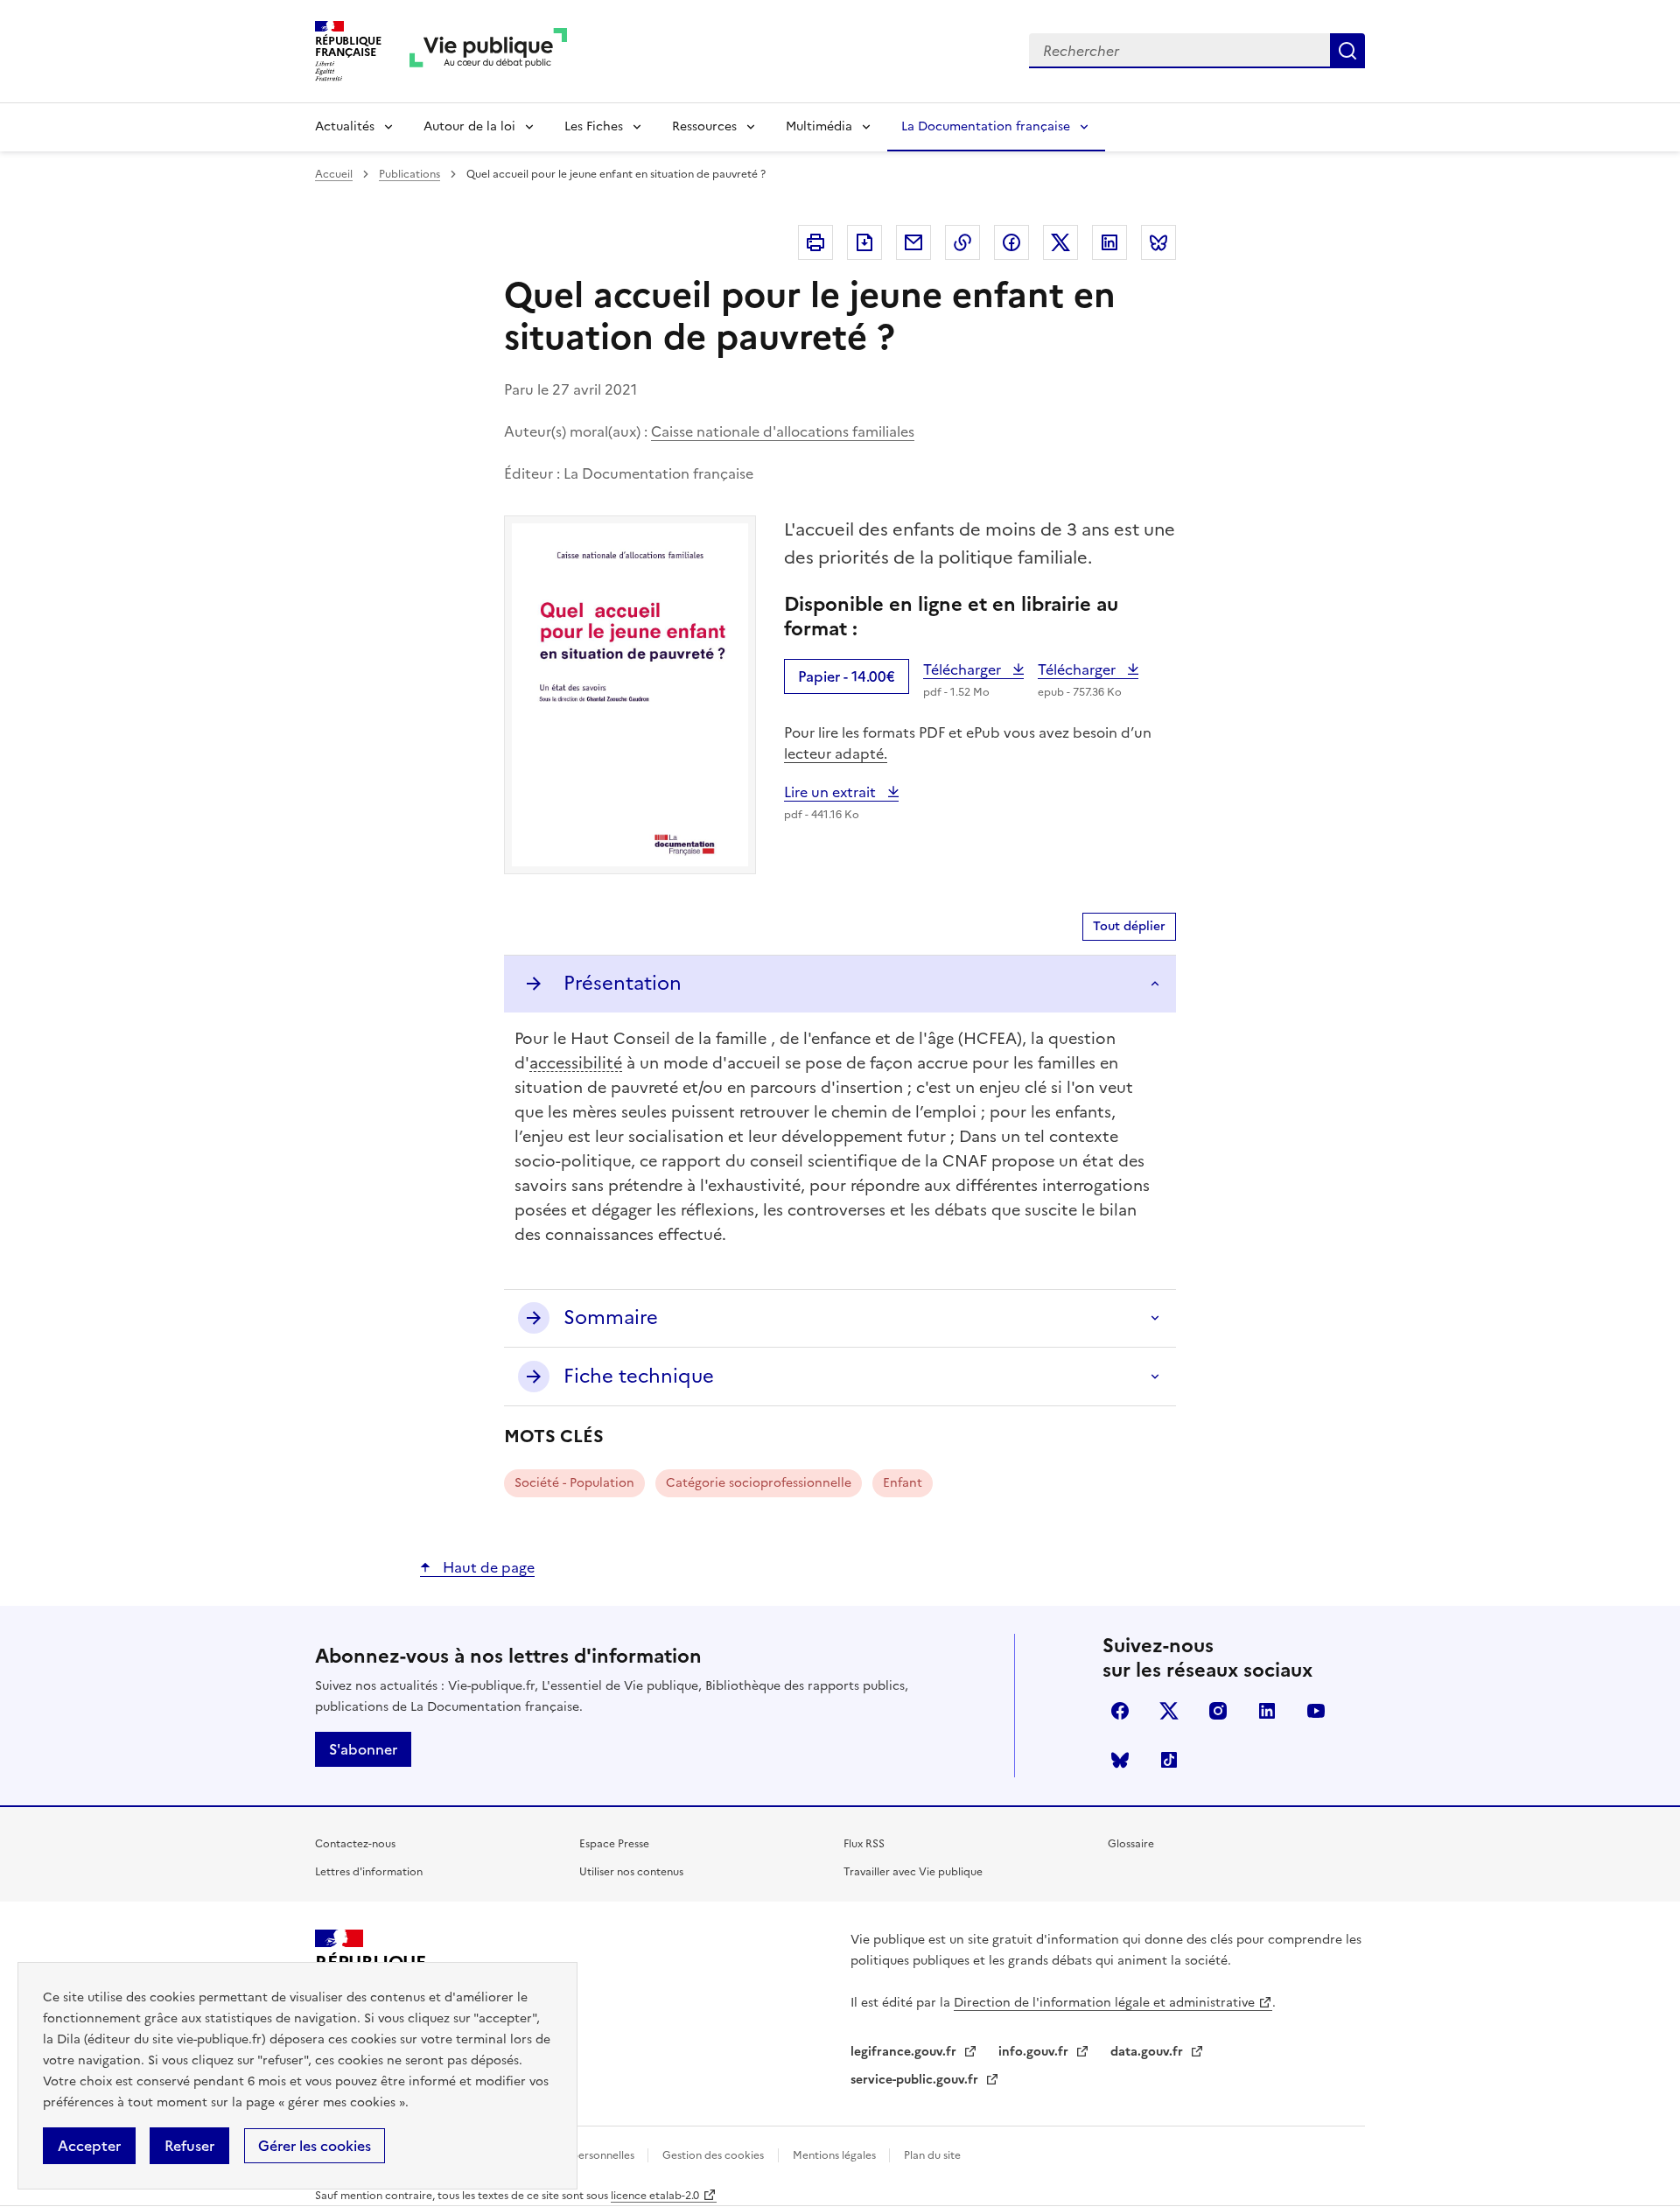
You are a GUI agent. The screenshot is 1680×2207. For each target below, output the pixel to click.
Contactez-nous (355, 1844)
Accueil (334, 174)
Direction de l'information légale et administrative (1104, 2003)
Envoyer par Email (913, 242)
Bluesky (1120, 1760)
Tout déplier (1129, 926)
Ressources (704, 126)
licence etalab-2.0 (655, 2196)
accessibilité (576, 1063)
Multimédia (819, 126)
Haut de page (487, 1567)
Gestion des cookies (713, 2155)
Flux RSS (864, 1844)
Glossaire (1131, 1844)
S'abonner (363, 1749)
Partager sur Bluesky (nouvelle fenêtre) (1158, 242)
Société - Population (574, 1483)
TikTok (1169, 1760)
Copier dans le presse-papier (962, 242)
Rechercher (1347, 51)
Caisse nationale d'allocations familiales (783, 431)
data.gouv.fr (1148, 2052)
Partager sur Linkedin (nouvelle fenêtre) (1109, 242)
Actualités (345, 126)
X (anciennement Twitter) (1169, 1711)
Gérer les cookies (315, 2146)
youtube (1316, 1711)
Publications (409, 174)
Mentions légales (836, 2155)
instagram (1218, 1711)
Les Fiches (594, 126)
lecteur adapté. (836, 753)
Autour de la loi (469, 126)
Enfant (903, 1483)
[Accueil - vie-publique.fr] (488, 51)
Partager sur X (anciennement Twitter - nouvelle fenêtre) (1060, 242)
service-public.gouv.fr (916, 2080)
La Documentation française (986, 126)
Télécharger (973, 669)
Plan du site (932, 2155)
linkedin (1267, 1711)
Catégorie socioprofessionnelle (759, 1483)
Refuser (189, 2146)
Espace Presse (614, 1844)
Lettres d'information (369, 1872)
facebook (1120, 1711)
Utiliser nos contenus (631, 1872)
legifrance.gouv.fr (905, 2052)
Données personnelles (581, 2155)
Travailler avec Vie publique (913, 1872)
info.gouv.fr (1035, 2052)
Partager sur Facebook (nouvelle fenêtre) (1011, 242)
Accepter (89, 2146)
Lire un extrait (841, 792)
